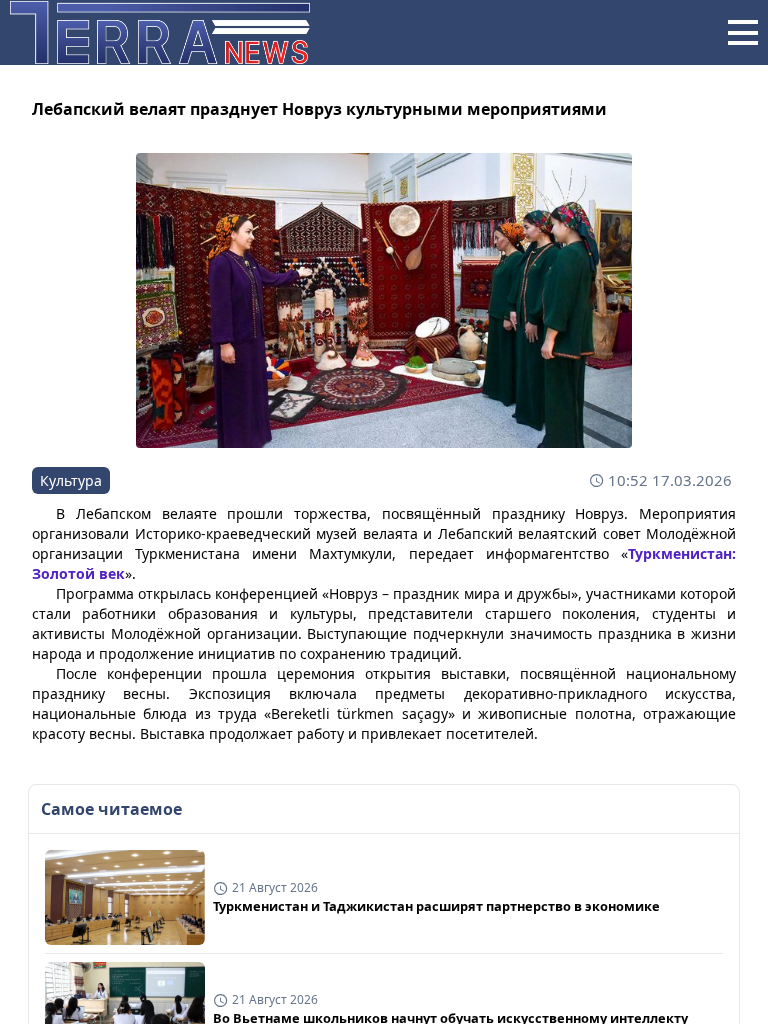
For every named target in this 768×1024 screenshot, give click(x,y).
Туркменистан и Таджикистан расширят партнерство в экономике (436, 906)
